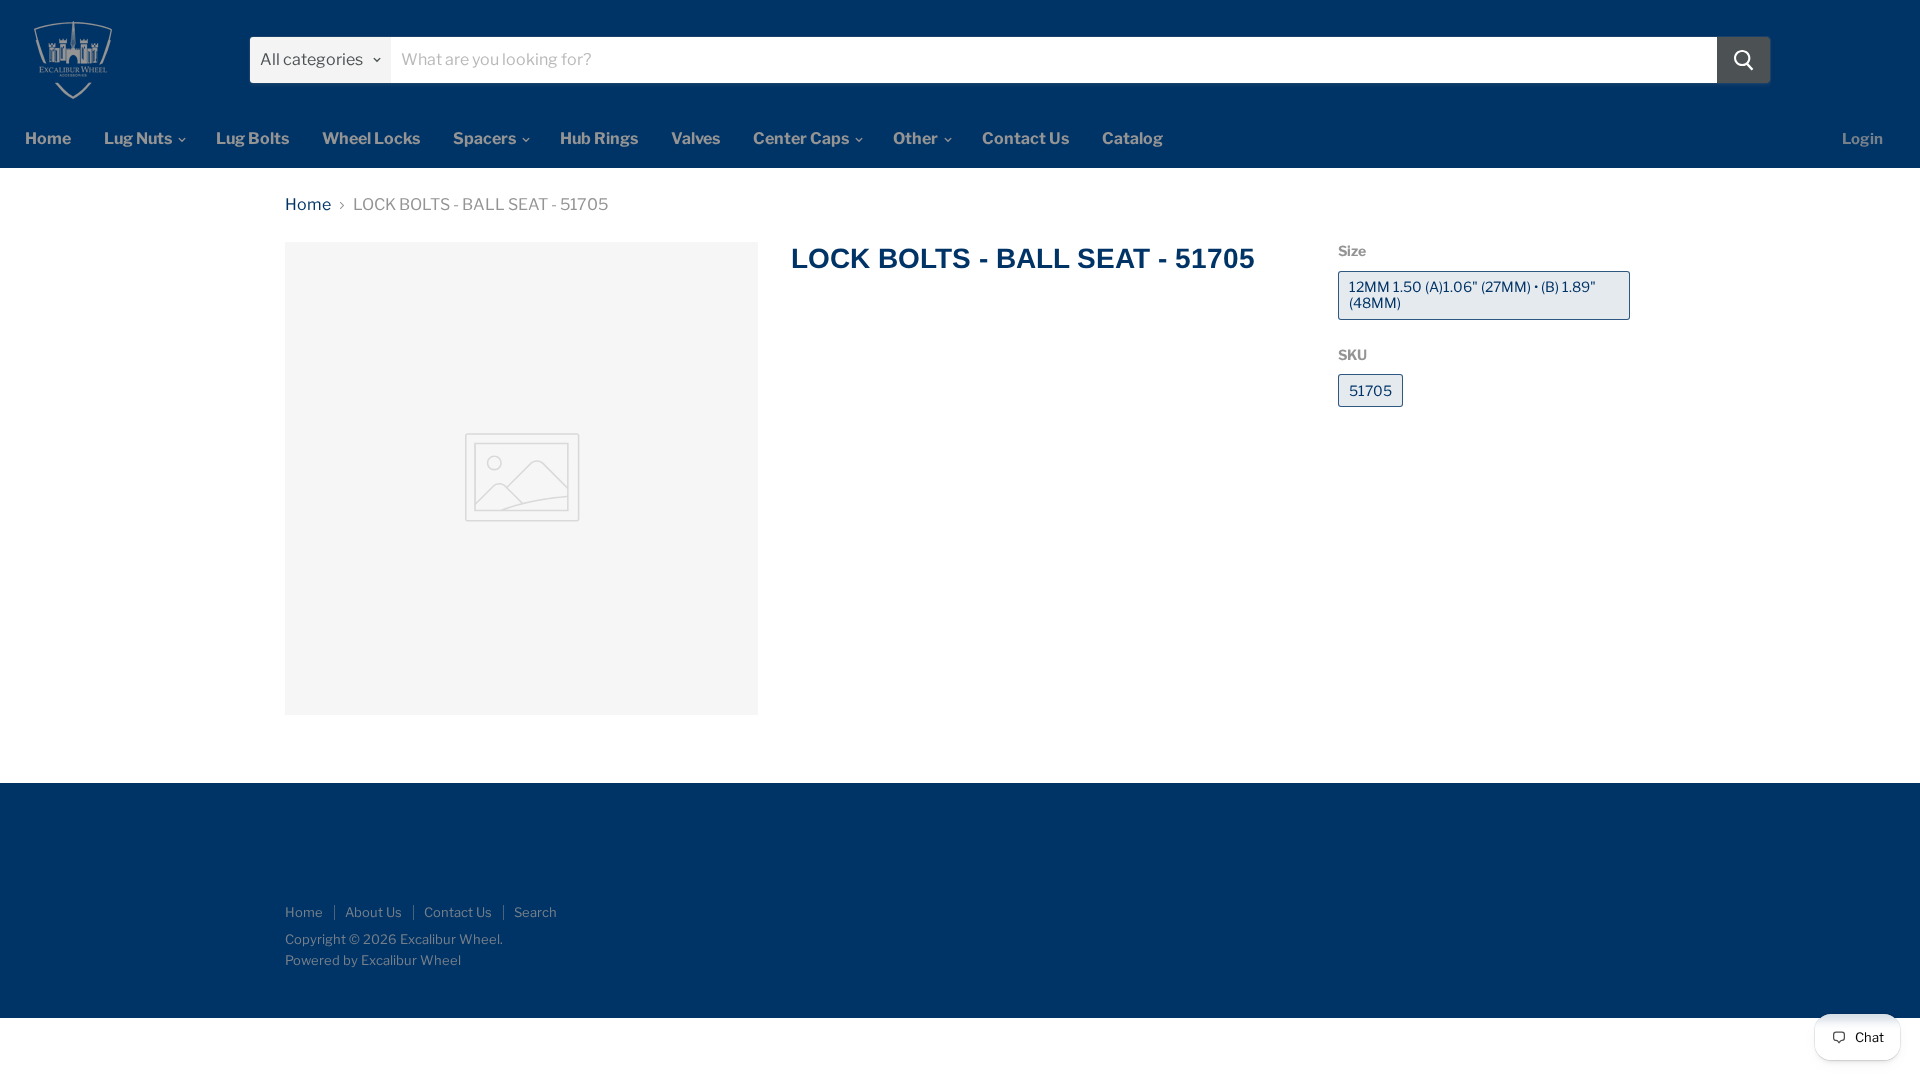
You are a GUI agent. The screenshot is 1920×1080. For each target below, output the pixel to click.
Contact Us (1025, 138)
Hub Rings (599, 138)
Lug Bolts (252, 138)
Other (917, 138)
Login (1862, 139)
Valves (695, 138)
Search (535, 912)
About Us (373, 912)
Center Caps (802, 138)
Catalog (1132, 138)
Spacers (486, 138)
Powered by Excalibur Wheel (373, 960)
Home (48, 138)
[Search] (1743, 60)
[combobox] (1054, 60)
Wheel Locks (371, 138)
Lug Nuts (139, 138)
